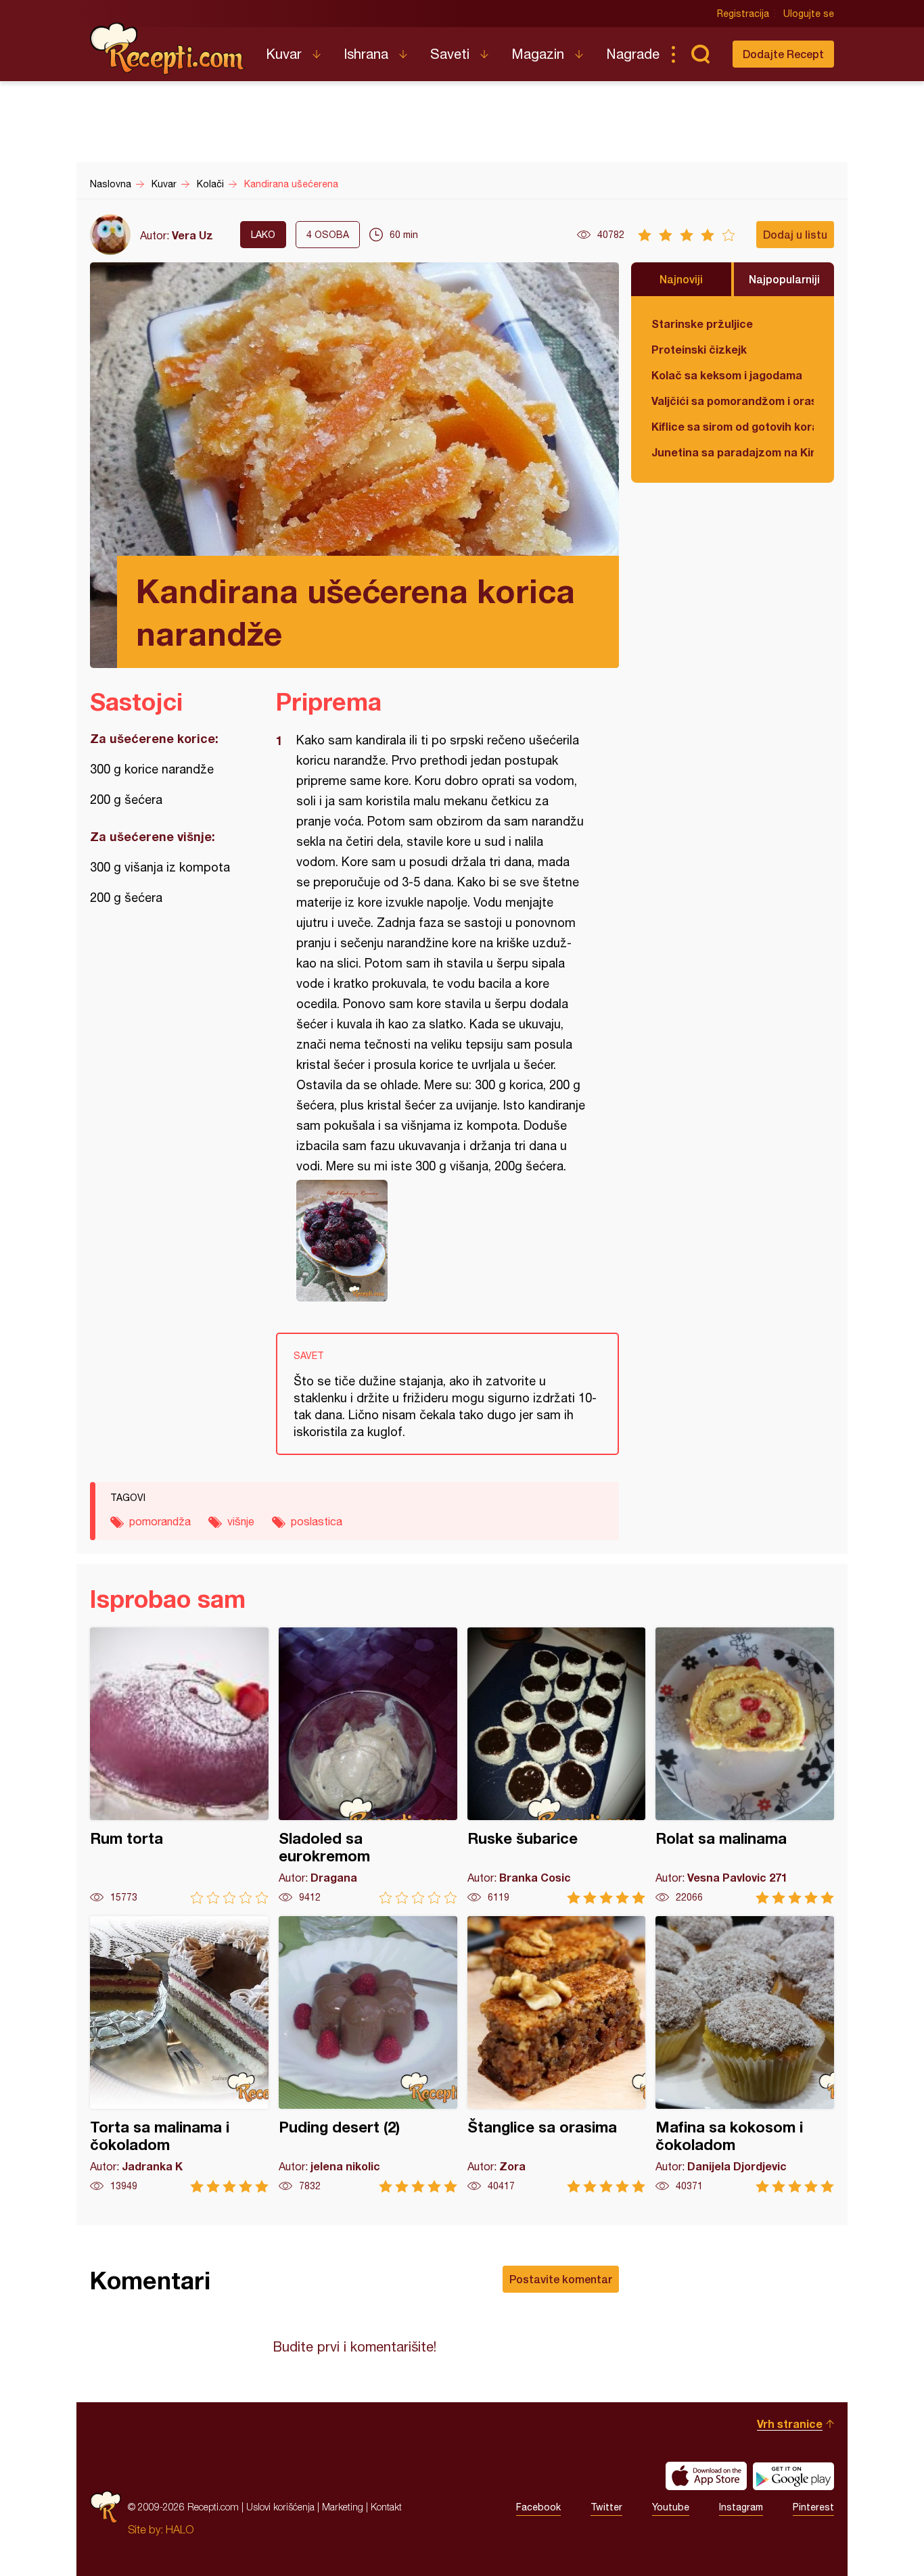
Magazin (538, 54)
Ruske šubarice (557, 1766)
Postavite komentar (561, 2279)
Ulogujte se (809, 14)
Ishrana (366, 54)
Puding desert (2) (368, 2054)
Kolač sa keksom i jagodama (727, 375)
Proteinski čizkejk (699, 349)
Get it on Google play (793, 2476)
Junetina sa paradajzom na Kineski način (733, 452)
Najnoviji (681, 279)
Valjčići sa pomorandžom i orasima (733, 401)
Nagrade (633, 54)
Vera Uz (192, 235)
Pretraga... (700, 54)
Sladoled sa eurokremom (368, 1766)
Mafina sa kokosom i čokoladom (745, 2054)
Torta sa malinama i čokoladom (179, 2054)
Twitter (606, 2507)
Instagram (741, 2507)
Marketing (343, 2507)
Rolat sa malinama (745, 1766)
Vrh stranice (790, 2424)
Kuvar (284, 54)
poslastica (317, 1521)
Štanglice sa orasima (557, 2054)
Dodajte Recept (783, 54)
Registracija (743, 14)
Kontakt (386, 2507)
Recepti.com (168, 49)
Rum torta (179, 1766)
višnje (241, 1521)
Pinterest (813, 2507)
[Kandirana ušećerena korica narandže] (441, 1241)
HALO (180, 2529)
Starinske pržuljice (702, 324)
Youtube (671, 2507)
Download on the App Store (706, 2476)
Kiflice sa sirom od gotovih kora (733, 426)
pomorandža (160, 1521)
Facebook (538, 2507)
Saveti (450, 54)
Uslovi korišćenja (280, 2507)
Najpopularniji (784, 279)
